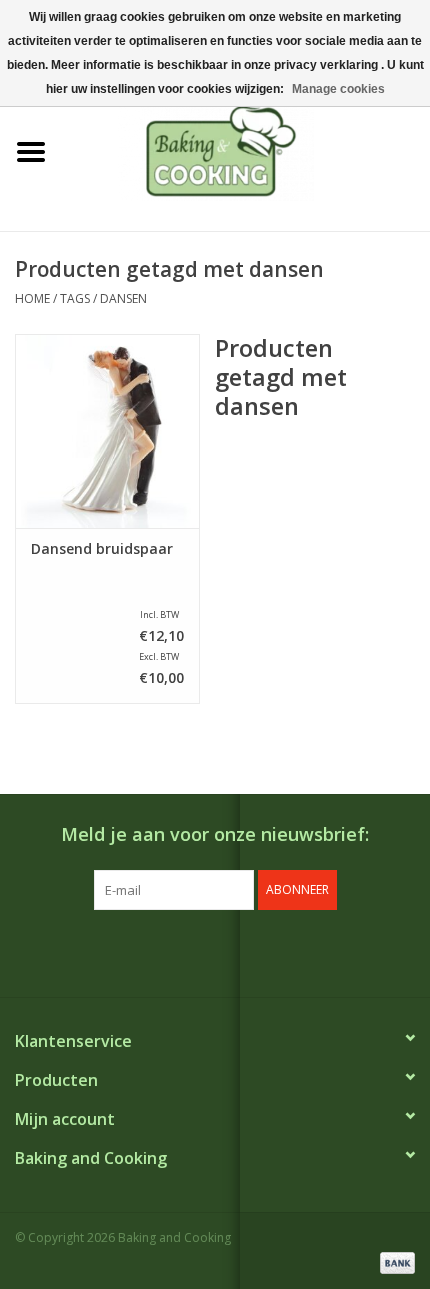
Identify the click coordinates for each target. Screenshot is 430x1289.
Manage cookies (338, 89)
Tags (75, 298)
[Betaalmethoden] (394, 1261)
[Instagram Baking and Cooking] (233, 951)
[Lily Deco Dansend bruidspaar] (107, 431)
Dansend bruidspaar (102, 549)
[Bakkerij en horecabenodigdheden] (246, 150)
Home (32, 298)
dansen (123, 298)
